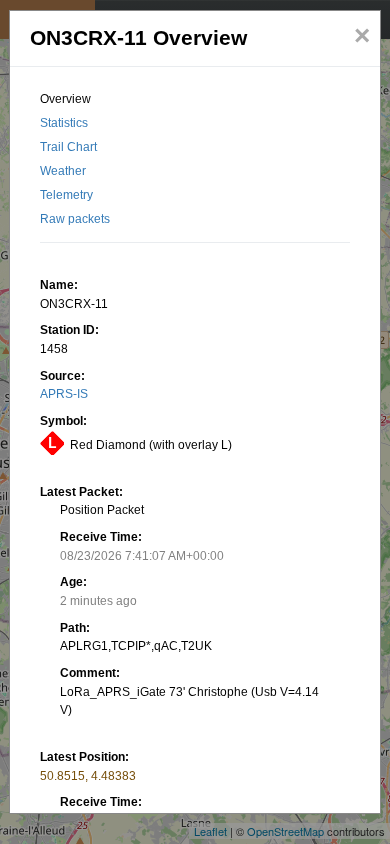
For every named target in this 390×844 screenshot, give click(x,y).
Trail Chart (68, 147)
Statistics (64, 123)
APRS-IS (64, 394)
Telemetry (66, 195)
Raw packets (75, 219)
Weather (63, 171)
